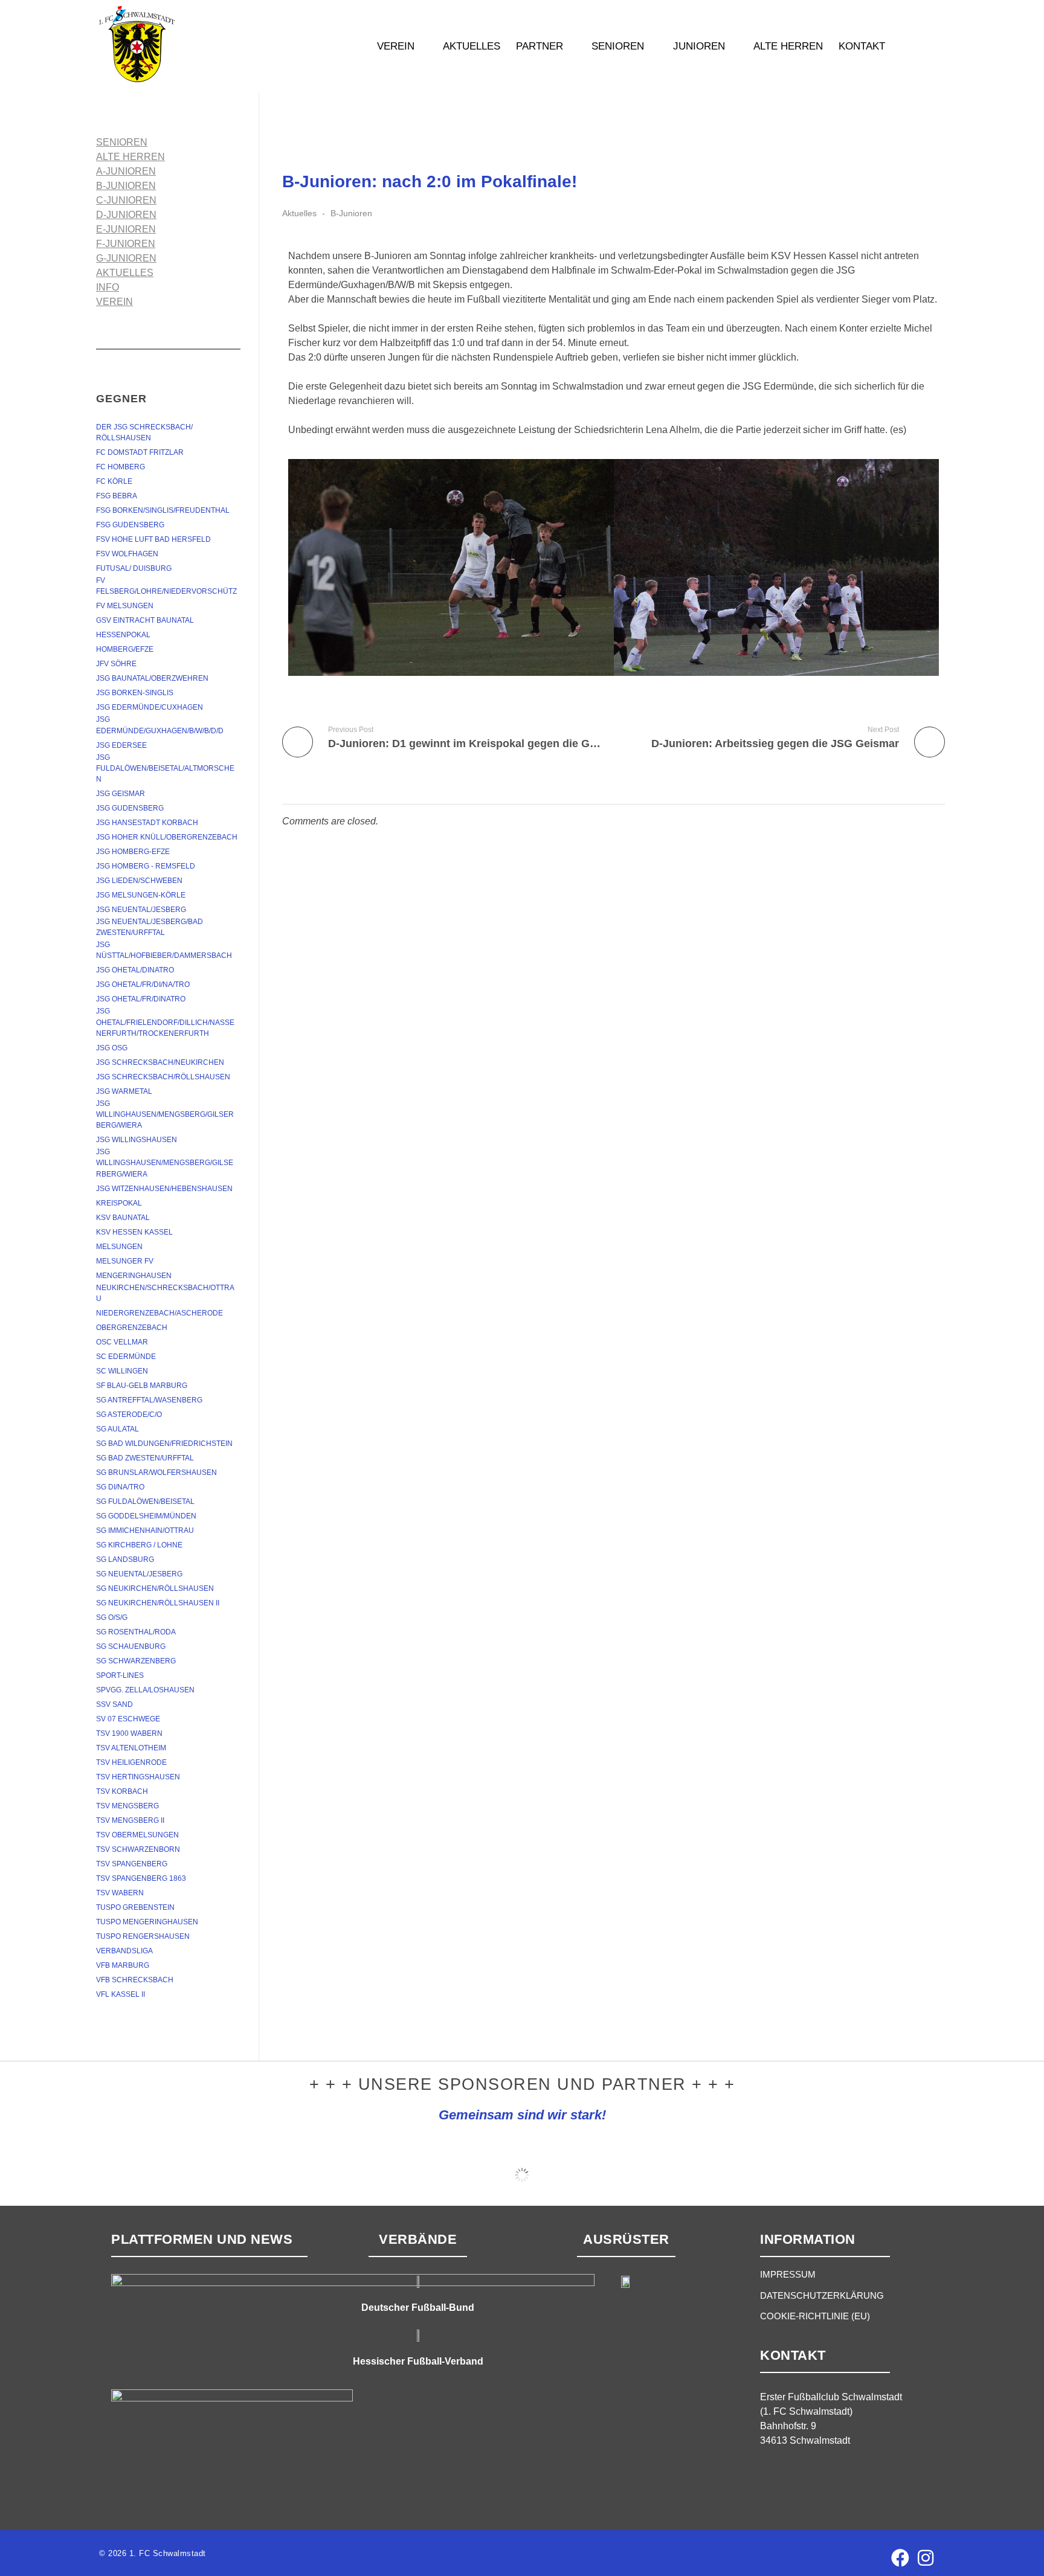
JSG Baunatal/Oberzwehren (152, 678)
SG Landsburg (125, 1559)
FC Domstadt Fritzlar (140, 452)
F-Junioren (126, 244)
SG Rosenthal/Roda (136, 1632)
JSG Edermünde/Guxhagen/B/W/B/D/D (160, 725)
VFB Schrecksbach (135, 1980)
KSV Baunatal (123, 1218)
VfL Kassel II (121, 1994)
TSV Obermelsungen (137, 1835)
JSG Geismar (121, 794)
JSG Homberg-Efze (133, 852)
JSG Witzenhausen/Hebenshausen (164, 1189)
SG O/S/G (112, 1617)
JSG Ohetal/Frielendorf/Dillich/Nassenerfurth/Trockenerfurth (165, 1022)
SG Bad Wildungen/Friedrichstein (164, 1444)
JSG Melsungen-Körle (141, 895)
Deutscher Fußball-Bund (418, 2308)
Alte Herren (130, 157)
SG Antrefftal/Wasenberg (149, 1400)
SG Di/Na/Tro (120, 1487)
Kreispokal (119, 1203)
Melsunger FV (125, 1261)
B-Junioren (351, 213)
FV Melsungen (125, 606)
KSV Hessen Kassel (134, 1232)
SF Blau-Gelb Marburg (142, 1386)
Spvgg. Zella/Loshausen (145, 1690)
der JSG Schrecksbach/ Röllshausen (145, 432)
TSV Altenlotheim (131, 1748)
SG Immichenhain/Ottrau (145, 1531)
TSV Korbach (122, 1791)
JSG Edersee (121, 745)
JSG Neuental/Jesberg (141, 910)
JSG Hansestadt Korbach (147, 823)
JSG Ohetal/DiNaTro (135, 970)
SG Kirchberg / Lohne (139, 1545)
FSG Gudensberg (130, 525)
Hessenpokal (123, 635)
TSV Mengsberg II (130, 1820)
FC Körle (114, 481)
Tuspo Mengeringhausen (147, 1922)
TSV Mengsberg (127, 1806)
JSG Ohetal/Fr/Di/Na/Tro (143, 984)
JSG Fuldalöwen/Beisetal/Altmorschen (165, 768)
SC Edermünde (126, 1357)
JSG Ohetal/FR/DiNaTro (141, 999)
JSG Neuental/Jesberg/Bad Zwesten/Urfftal (150, 927)
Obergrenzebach (132, 1328)
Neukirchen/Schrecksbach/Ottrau (165, 1293)
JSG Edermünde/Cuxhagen (150, 707)
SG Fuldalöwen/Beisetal (145, 1502)
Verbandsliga (124, 1951)
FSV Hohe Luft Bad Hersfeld (153, 539)
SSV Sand (114, 1704)
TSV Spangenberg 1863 (141, 1878)
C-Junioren (126, 200)
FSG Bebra (117, 496)
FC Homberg (121, 467)
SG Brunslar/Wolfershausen (156, 1473)
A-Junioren (126, 171)
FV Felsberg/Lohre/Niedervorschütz (166, 586)
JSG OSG (112, 1048)
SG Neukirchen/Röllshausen (155, 1588)
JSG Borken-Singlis (135, 693)
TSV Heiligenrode (131, 1762)
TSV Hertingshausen (138, 1777)
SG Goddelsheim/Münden (146, 1516)
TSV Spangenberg (132, 1864)
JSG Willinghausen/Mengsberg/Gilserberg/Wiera (165, 1114)
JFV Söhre (116, 664)
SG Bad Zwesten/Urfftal (145, 1458)
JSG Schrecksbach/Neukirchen (160, 1062)
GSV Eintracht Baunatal (145, 620)
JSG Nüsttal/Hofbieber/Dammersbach (164, 950)
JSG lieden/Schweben (139, 881)
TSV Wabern (120, 1893)
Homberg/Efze (125, 649)
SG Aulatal (118, 1429)
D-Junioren (126, 215)
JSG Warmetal (124, 1091)
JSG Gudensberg (130, 808)
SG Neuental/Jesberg (139, 1574)
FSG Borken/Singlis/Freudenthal (163, 510)
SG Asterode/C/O (129, 1415)
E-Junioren (126, 229)
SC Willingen (122, 1371)
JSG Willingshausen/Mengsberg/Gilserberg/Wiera (165, 1163)
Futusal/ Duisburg (134, 568)
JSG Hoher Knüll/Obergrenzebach (167, 837)
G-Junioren (126, 258)
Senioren (122, 142)
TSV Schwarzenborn (138, 1849)
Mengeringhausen (134, 1276)
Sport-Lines (120, 1675)
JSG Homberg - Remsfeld (146, 866)
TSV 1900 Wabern (129, 1733)
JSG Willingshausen (137, 1140)
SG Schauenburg (131, 1646)
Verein (114, 302)
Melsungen (119, 1247)
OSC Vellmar (122, 1342)
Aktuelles (299, 213)
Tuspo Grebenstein (135, 1907)
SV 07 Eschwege (128, 1719)
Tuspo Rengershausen (143, 1936)
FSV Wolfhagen (127, 554)
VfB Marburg (123, 1965)
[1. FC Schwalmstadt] (175, 44)
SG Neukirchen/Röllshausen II (158, 1603)
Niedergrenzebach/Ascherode (159, 1313)
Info (108, 287)
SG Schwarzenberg (136, 1661)
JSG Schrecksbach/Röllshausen (163, 1077)
